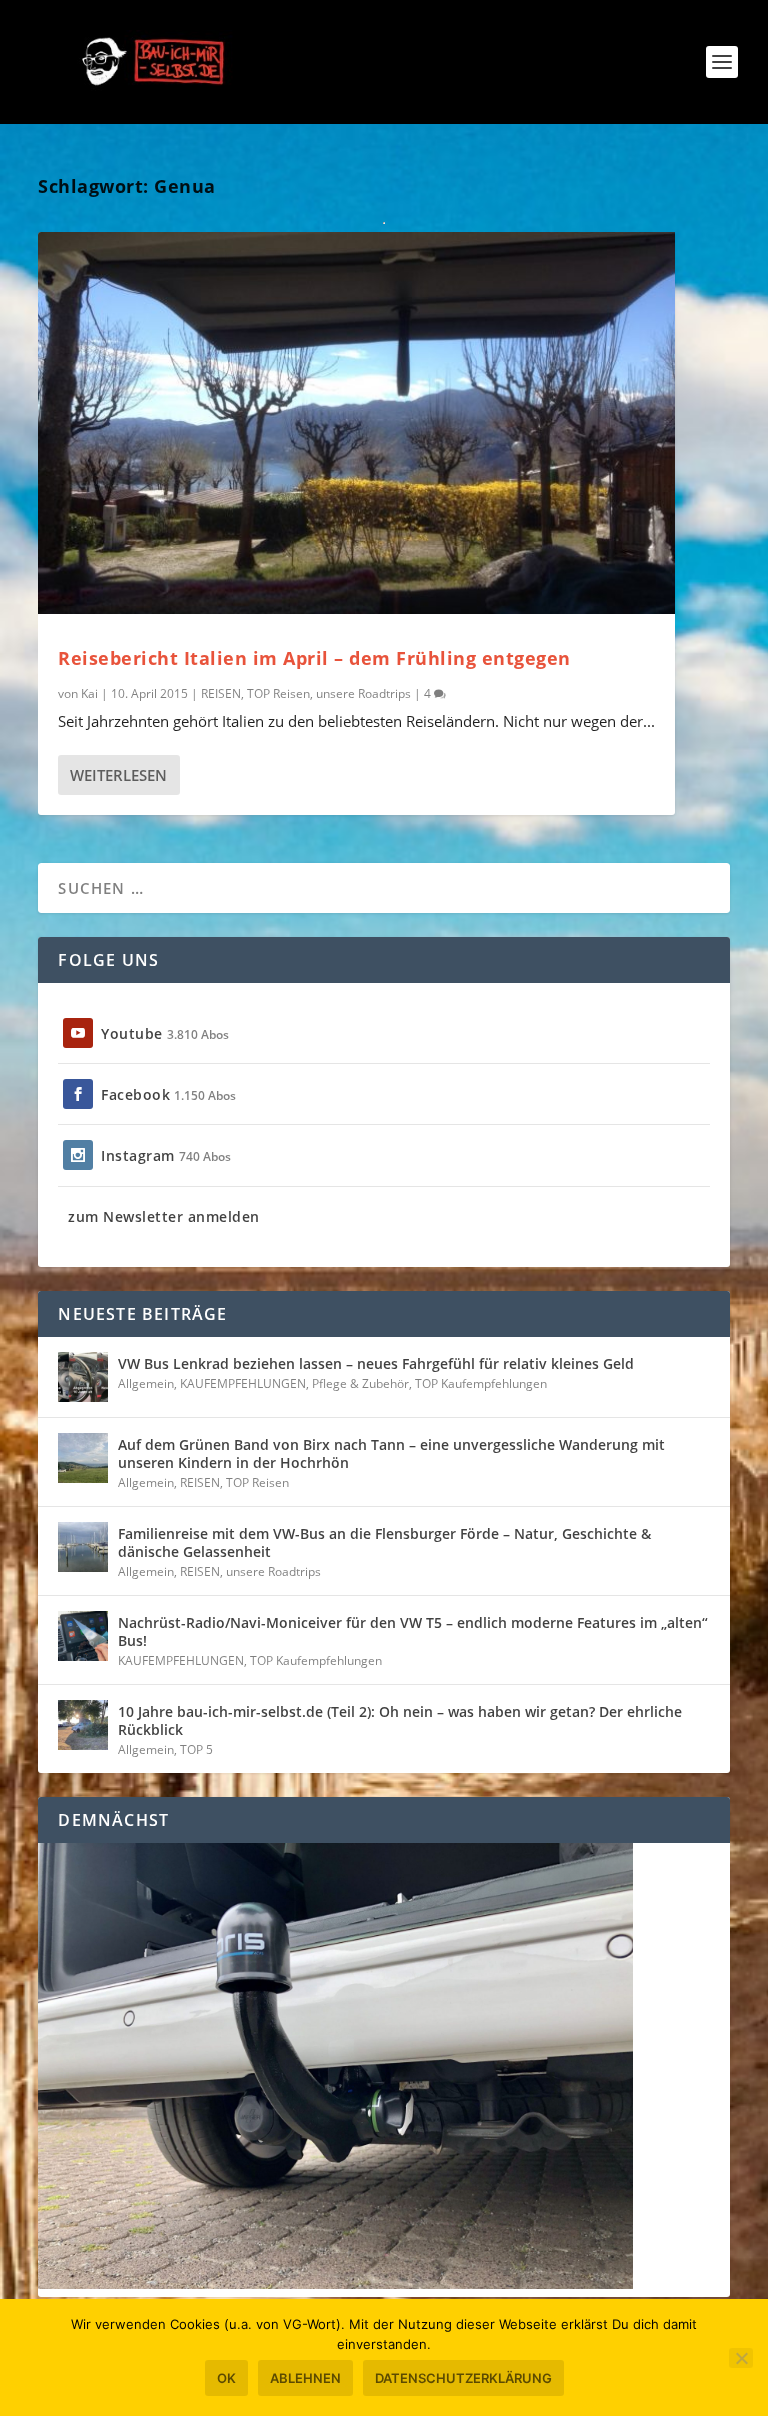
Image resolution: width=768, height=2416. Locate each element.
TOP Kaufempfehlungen (481, 1383)
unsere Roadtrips (363, 693)
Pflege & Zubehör (360, 1383)
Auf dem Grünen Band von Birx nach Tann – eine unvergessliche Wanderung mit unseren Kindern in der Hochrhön (391, 1453)
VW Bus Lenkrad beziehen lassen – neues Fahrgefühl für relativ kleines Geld (376, 1363)
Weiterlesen (118, 775)
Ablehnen (305, 2378)
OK (226, 2378)
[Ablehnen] (741, 2358)
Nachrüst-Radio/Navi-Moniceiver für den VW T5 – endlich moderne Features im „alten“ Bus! (413, 1631)
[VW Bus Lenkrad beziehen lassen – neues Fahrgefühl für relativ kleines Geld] (83, 1377)
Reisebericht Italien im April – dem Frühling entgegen (314, 658)
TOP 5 (196, 1749)
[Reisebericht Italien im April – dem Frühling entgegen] (356, 423)
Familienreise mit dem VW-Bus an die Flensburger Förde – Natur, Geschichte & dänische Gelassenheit (384, 1542)
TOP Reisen (278, 693)
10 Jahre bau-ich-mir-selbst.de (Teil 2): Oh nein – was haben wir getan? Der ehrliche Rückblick (400, 1720)
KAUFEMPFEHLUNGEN (243, 1383)
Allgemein (146, 1383)
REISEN (221, 693)
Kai (89, 693)
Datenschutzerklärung (463, 2378)
